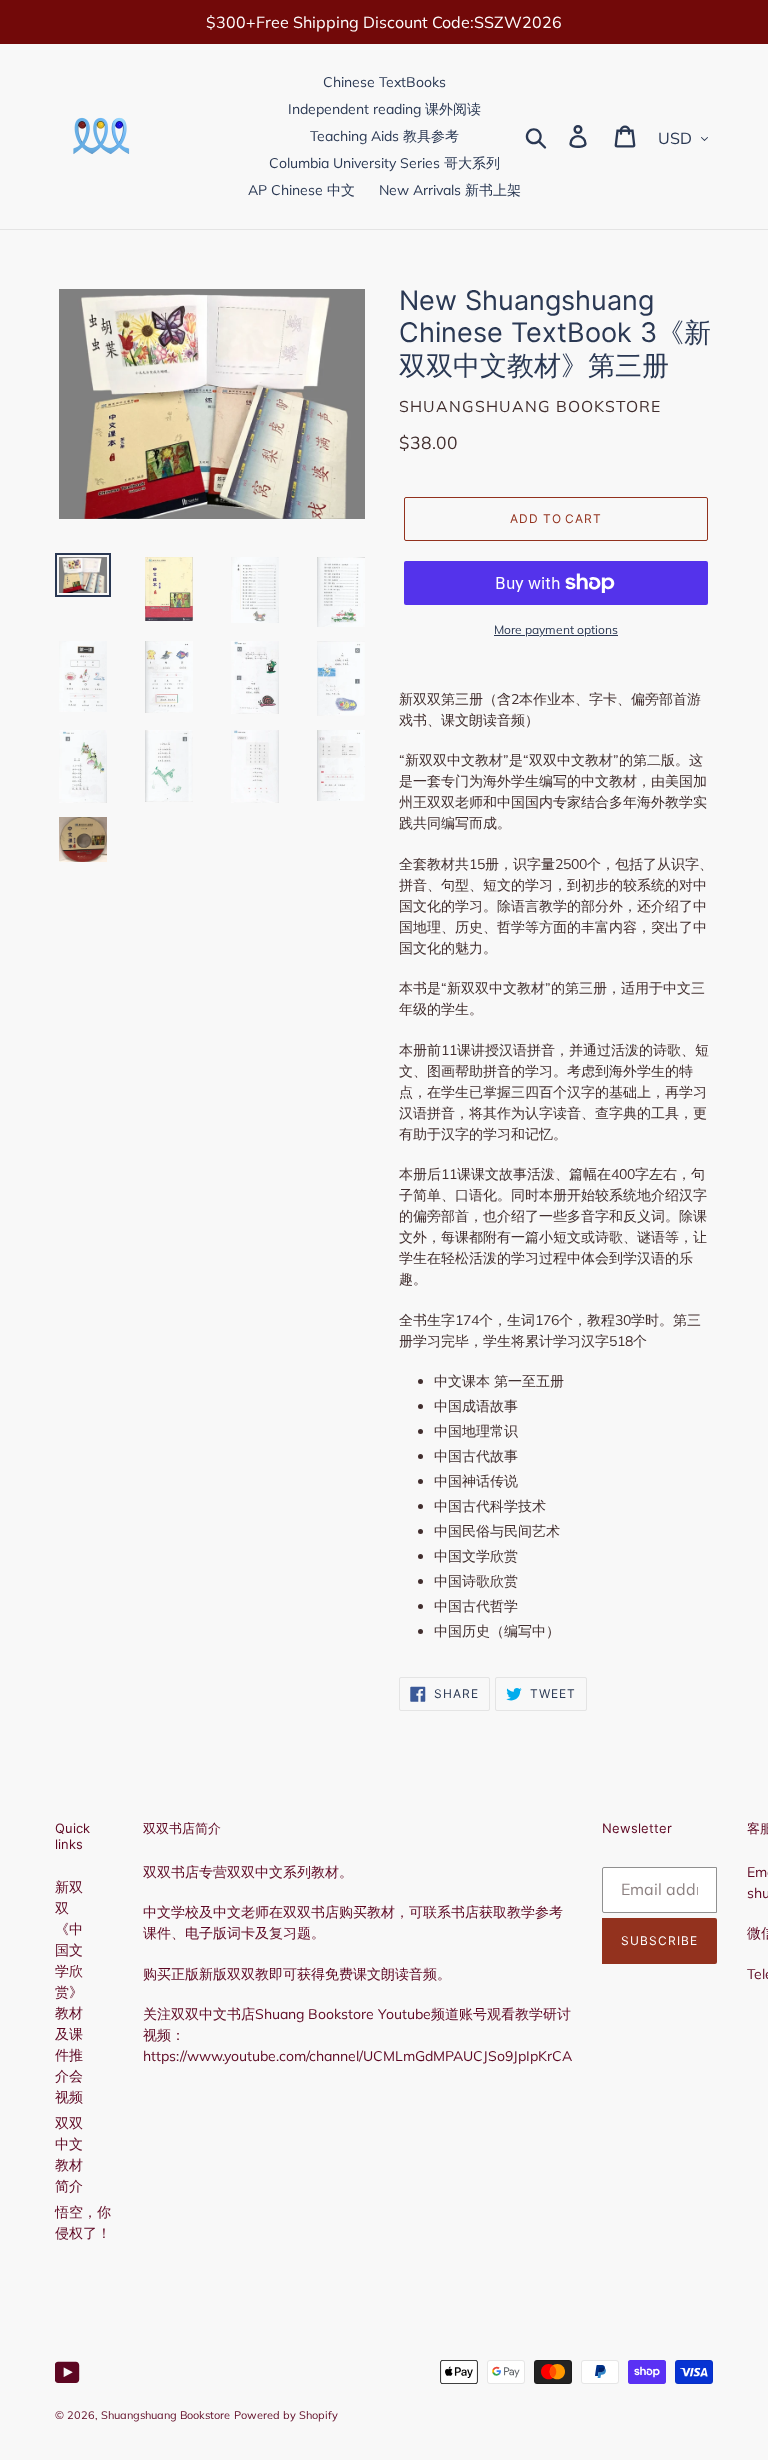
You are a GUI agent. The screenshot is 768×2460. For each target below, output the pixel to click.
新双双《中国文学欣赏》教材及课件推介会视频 (69, 1992)
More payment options (556, 629)
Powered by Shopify (286, 2415)
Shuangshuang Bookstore (165, 2415)
